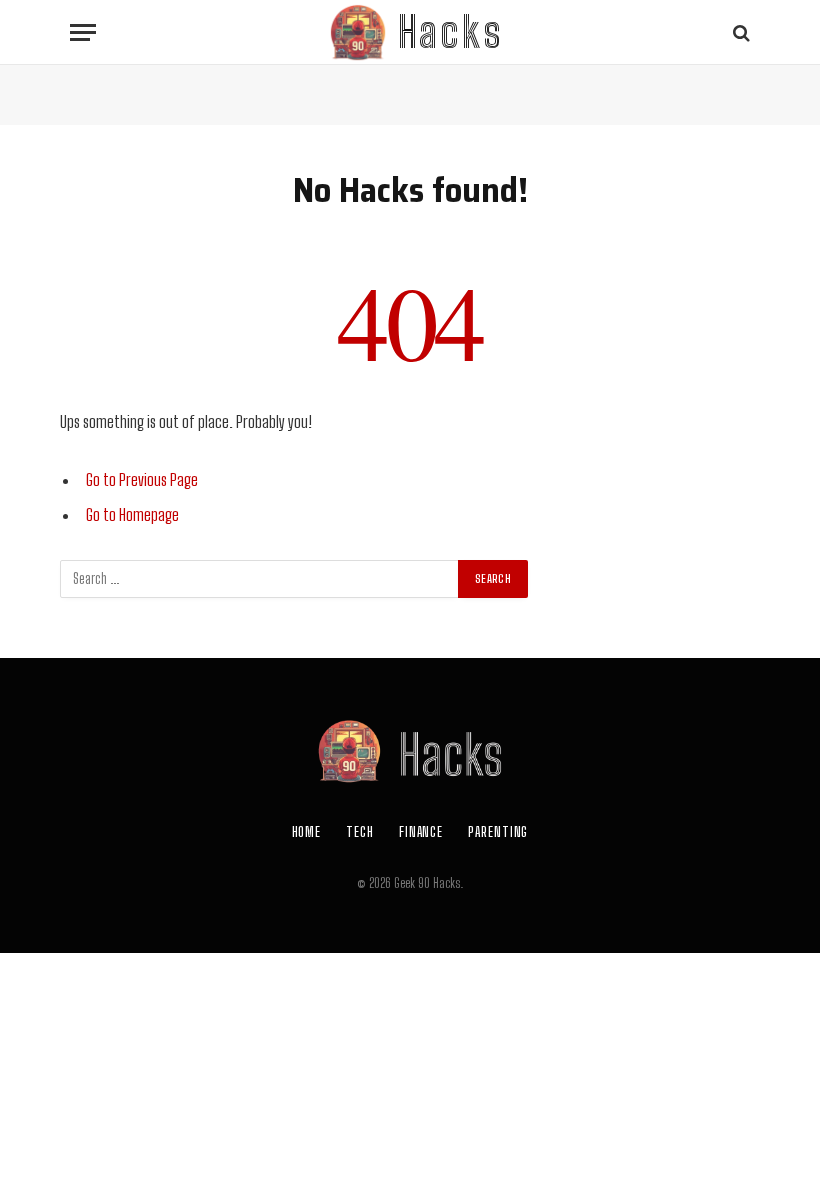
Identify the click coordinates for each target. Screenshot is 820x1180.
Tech (360, 832)
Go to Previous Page (142, 480)
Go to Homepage (132, 515)
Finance (421, 832)
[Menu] (83, 32)
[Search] (739, 32)
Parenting (498, 832)
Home (307, 832)
